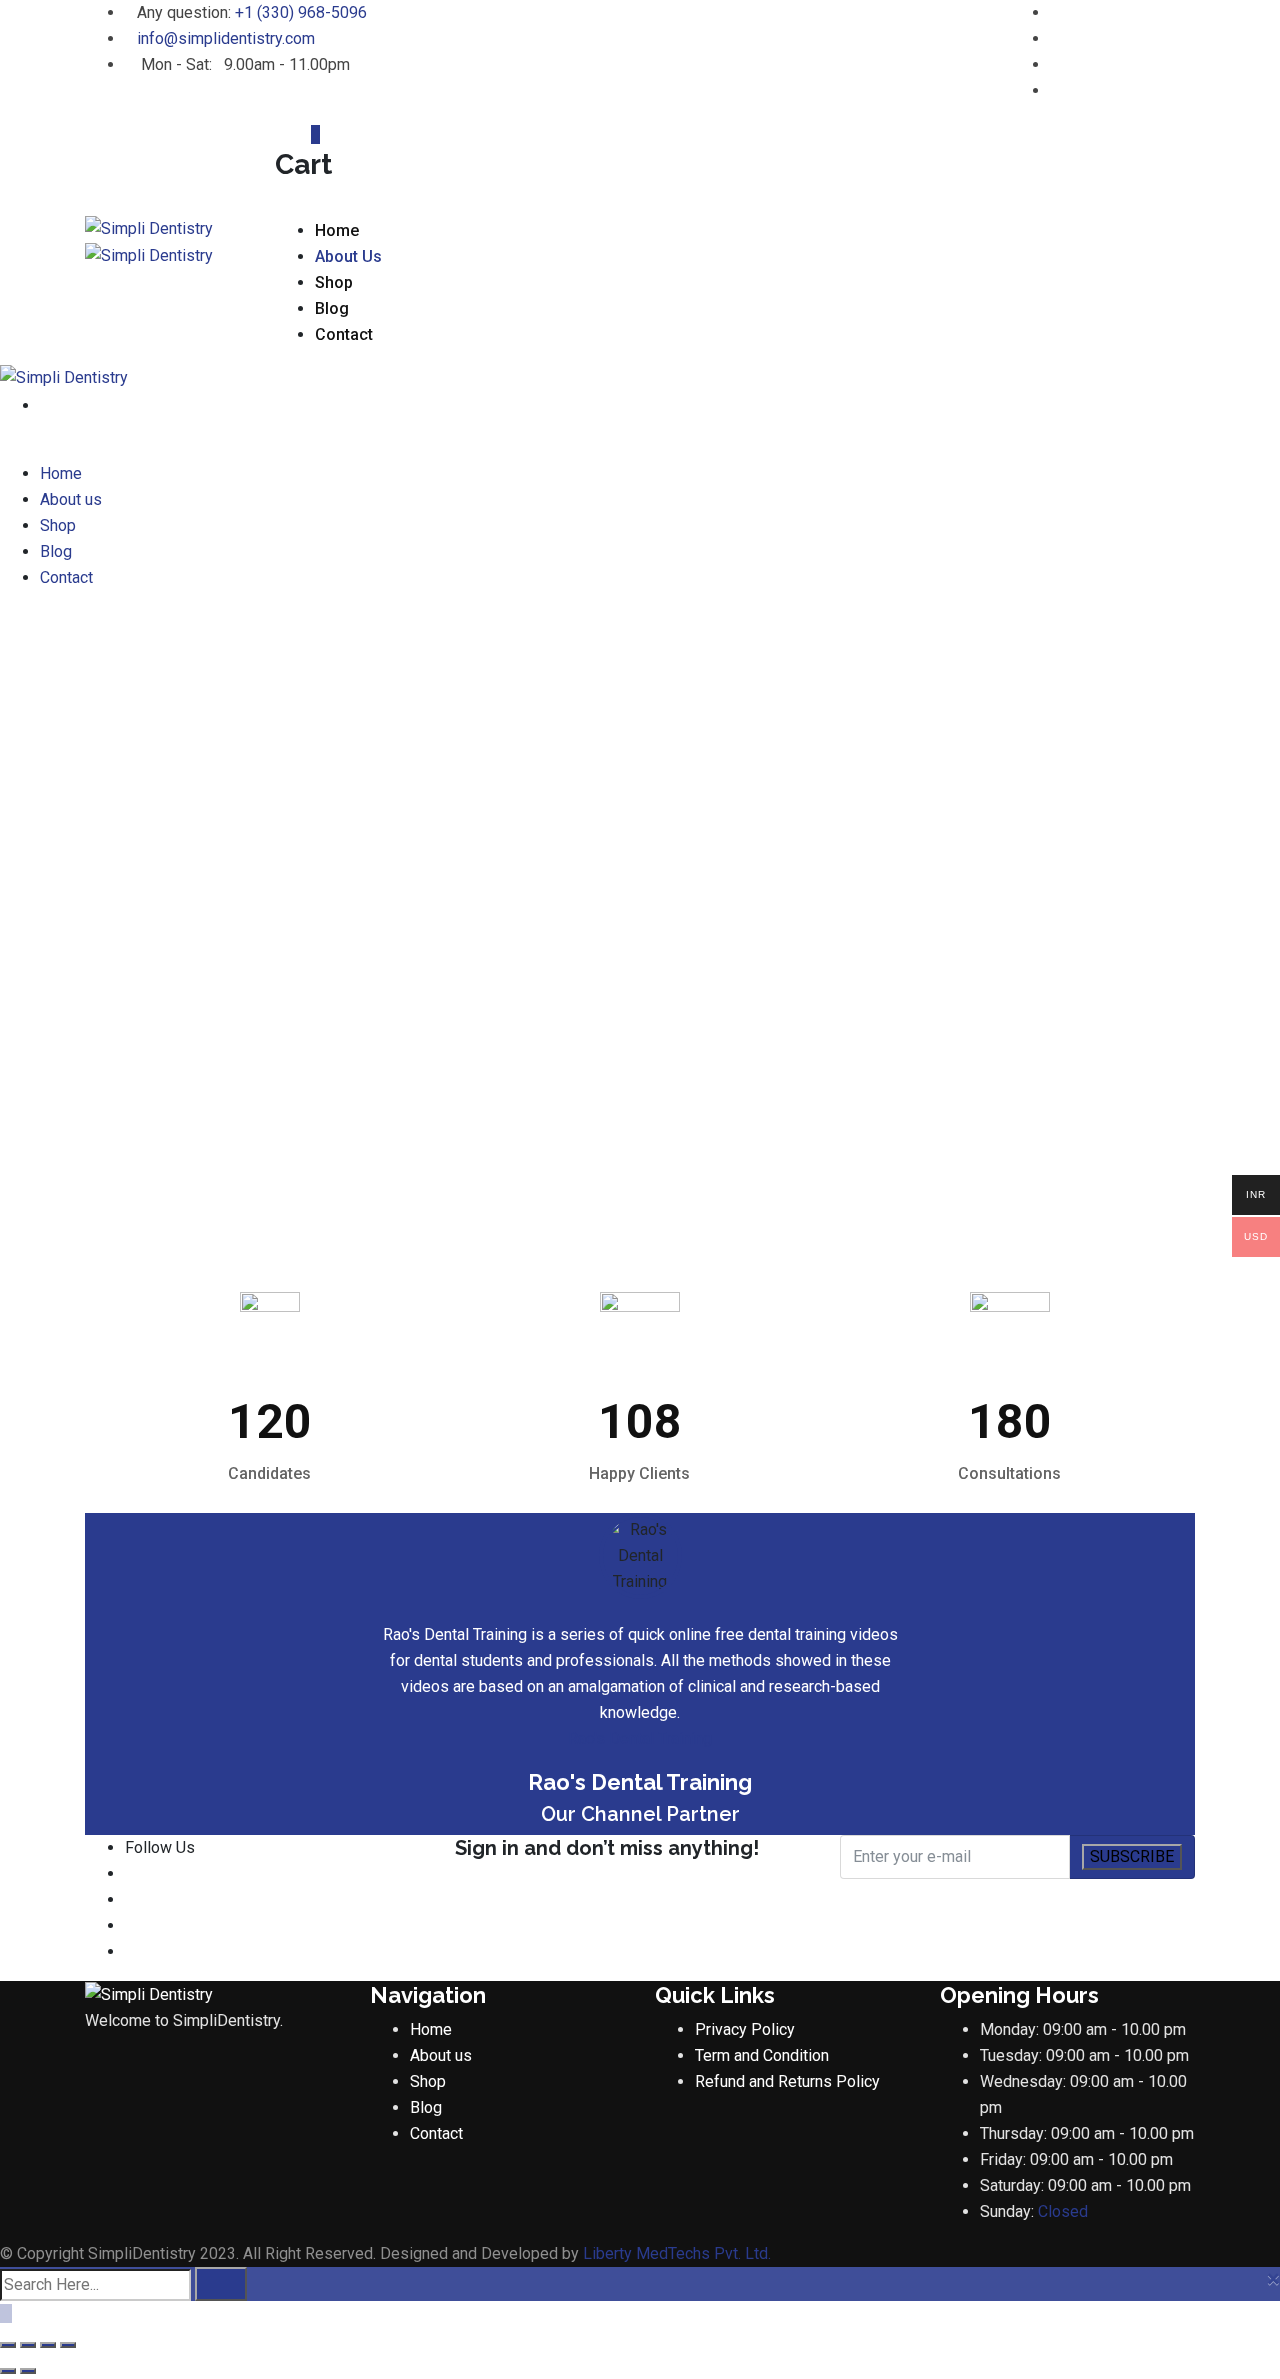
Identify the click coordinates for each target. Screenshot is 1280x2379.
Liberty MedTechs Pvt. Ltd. (677, 2253)
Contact (344, 334)
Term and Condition (762, 2055)
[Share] (48, 2345)
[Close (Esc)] (68, 2345)
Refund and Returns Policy (787, 2081)
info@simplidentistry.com (226, 38)
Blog (332, 308)
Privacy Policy (745, 2029)
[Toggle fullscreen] (28, 2345)
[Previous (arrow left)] (8, 2371)
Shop (334, 282)
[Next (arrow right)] (28, 2371)
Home (337, 230)
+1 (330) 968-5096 (301, 12)
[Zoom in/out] (8, 2345)
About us (348, 256)
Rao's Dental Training (640, 1738)
